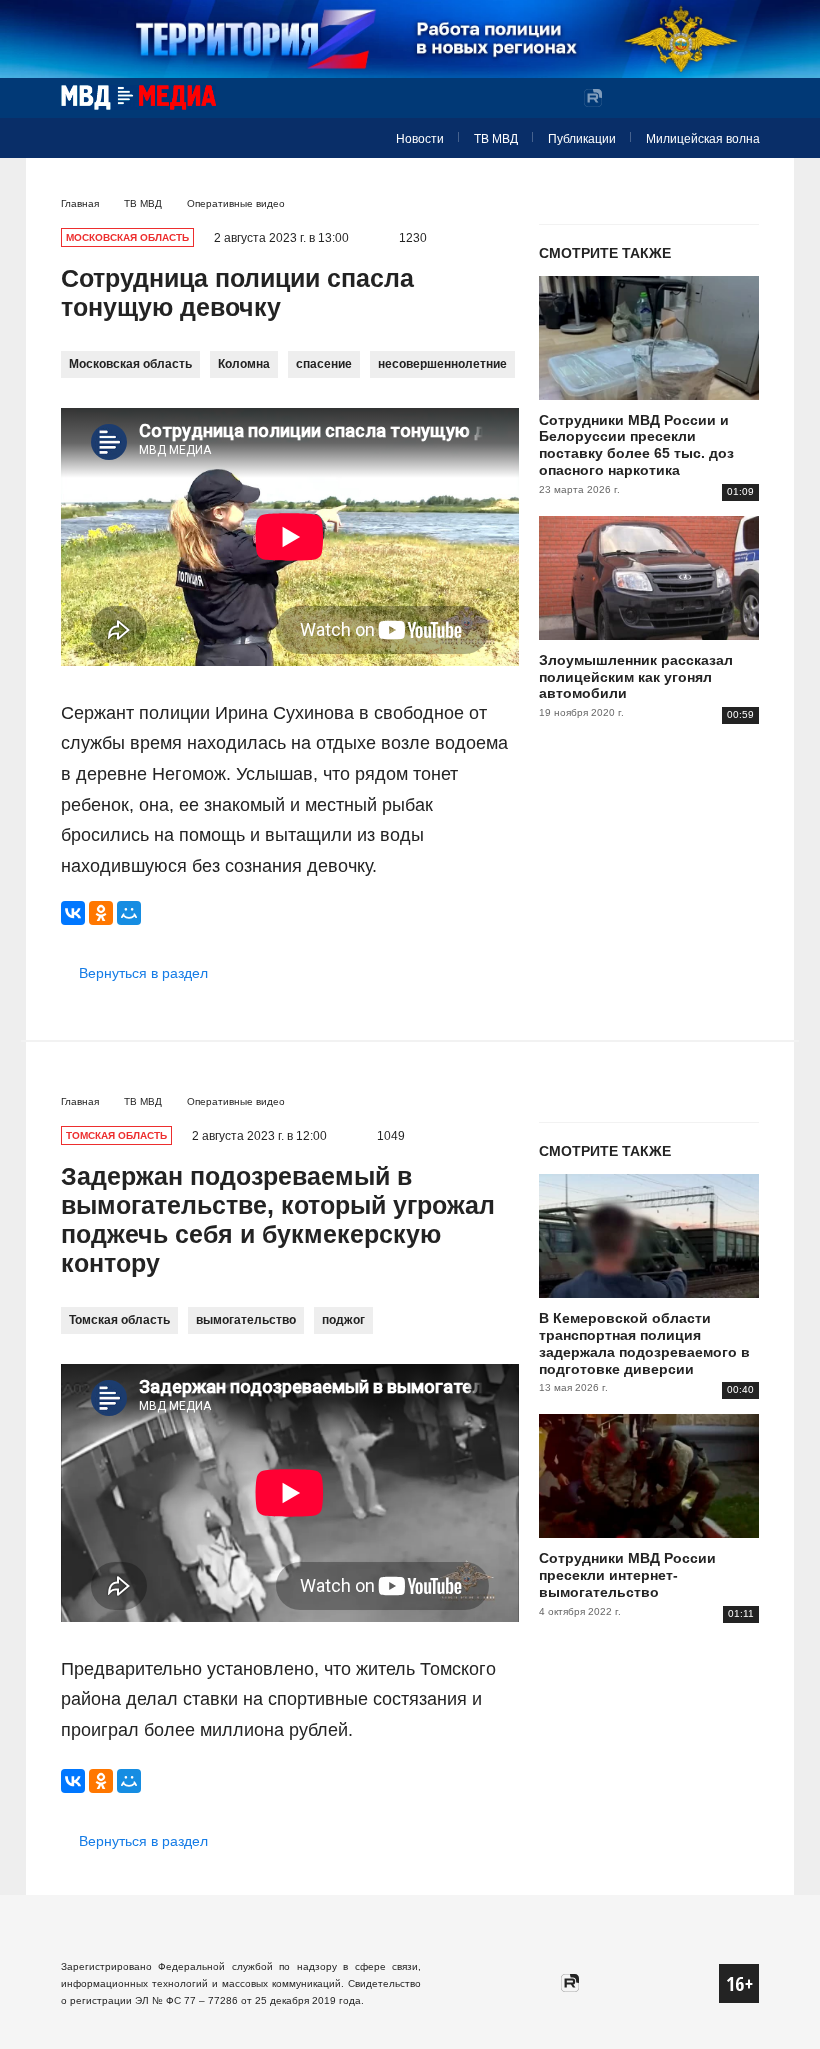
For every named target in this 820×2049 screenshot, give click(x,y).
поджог (343, 1320)
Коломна (244, 364)
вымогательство (246, 1320)
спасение (324, 364)
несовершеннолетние (442, 364)
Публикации (582, 139)
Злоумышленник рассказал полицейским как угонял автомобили (636, 677)
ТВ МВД (496, 139)
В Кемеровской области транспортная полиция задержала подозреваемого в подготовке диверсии (644, 1343)
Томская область (119, 1320)
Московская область (130, 364)
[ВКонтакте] (73, 913)
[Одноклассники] (101, 913)
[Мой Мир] (129, 913)
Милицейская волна (703, 139)
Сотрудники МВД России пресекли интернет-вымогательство (627, 1575)
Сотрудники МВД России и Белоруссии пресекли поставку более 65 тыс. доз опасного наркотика (636, 445)
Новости (420, 139)
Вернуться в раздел (143, 973)
